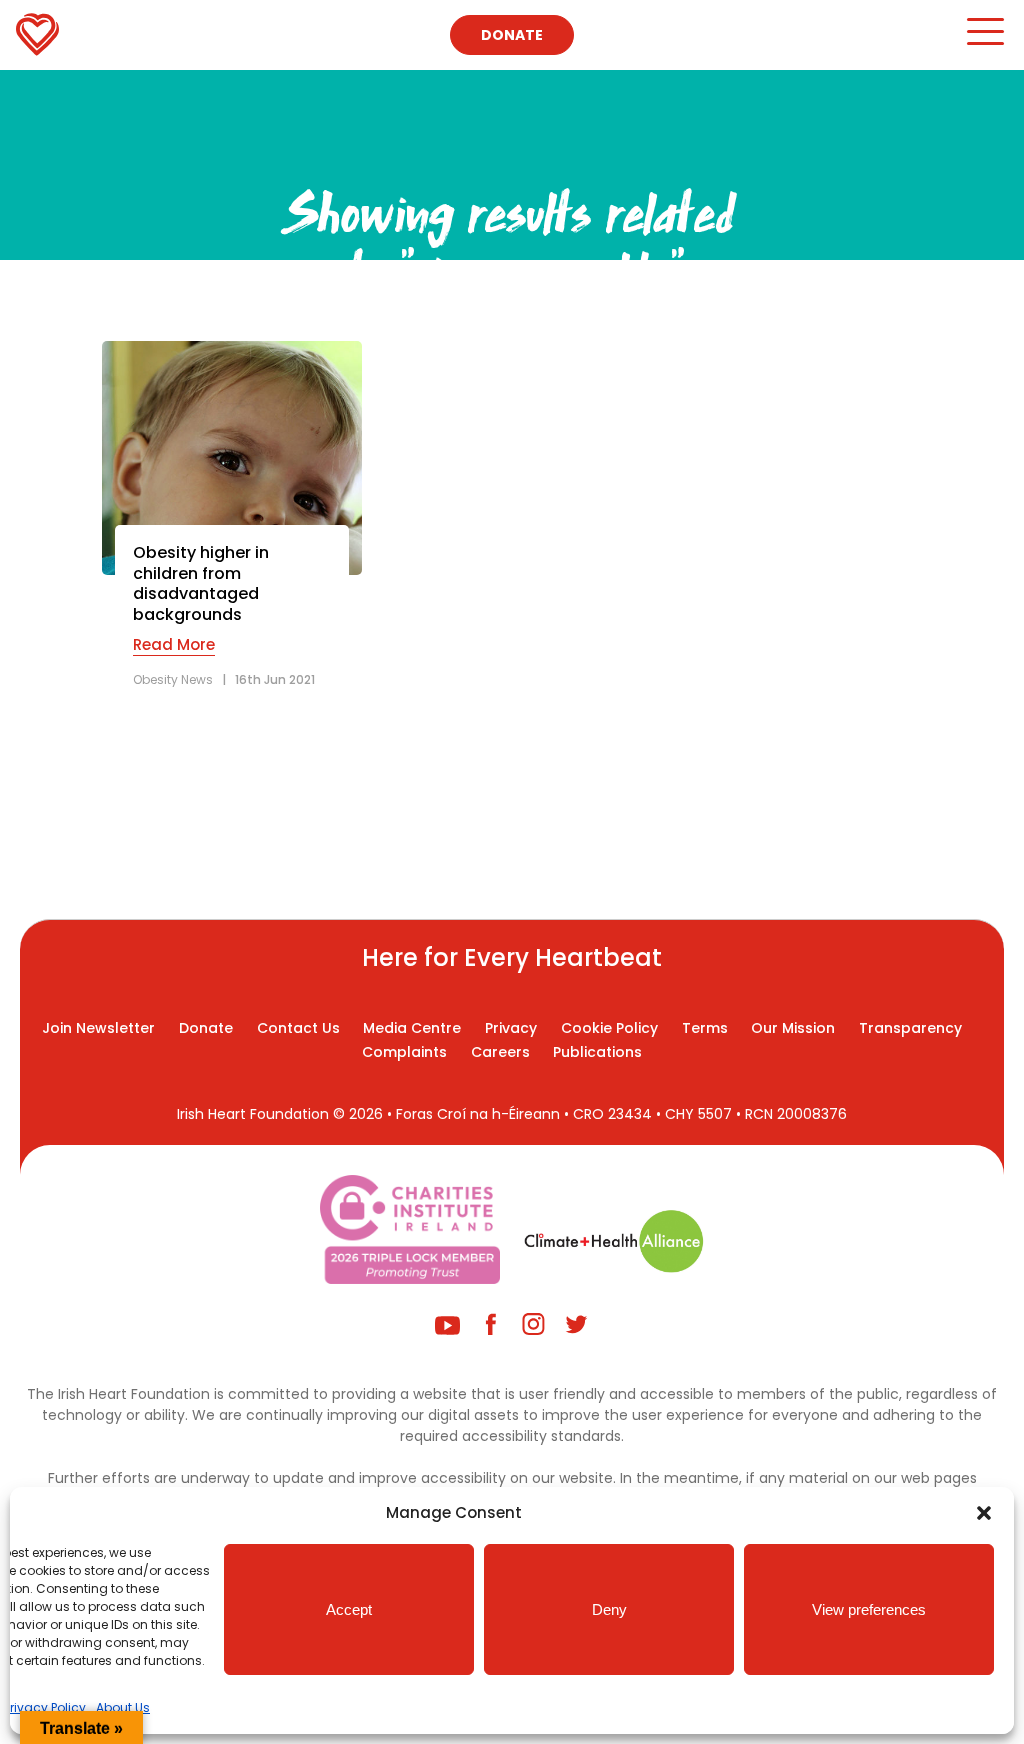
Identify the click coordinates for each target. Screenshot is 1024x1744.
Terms (705, 1028)
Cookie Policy (609, 1028)
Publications (597, 1052)
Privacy (511, 1028)
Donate (512, 35)
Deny (609, 1609)
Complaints (404, 1052)
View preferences (869, 1609)
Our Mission (793, 1028)
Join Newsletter (98, 1028)
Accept (349, 1609)
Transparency (910, 1028)
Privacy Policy (45, 1707)
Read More (174, 644)
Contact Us (298, 1028)
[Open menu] (984, 40)
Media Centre (412, 1028)
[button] (984, 1513)
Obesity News (173, 679)
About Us (123, 1707)
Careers (500, 1052)
